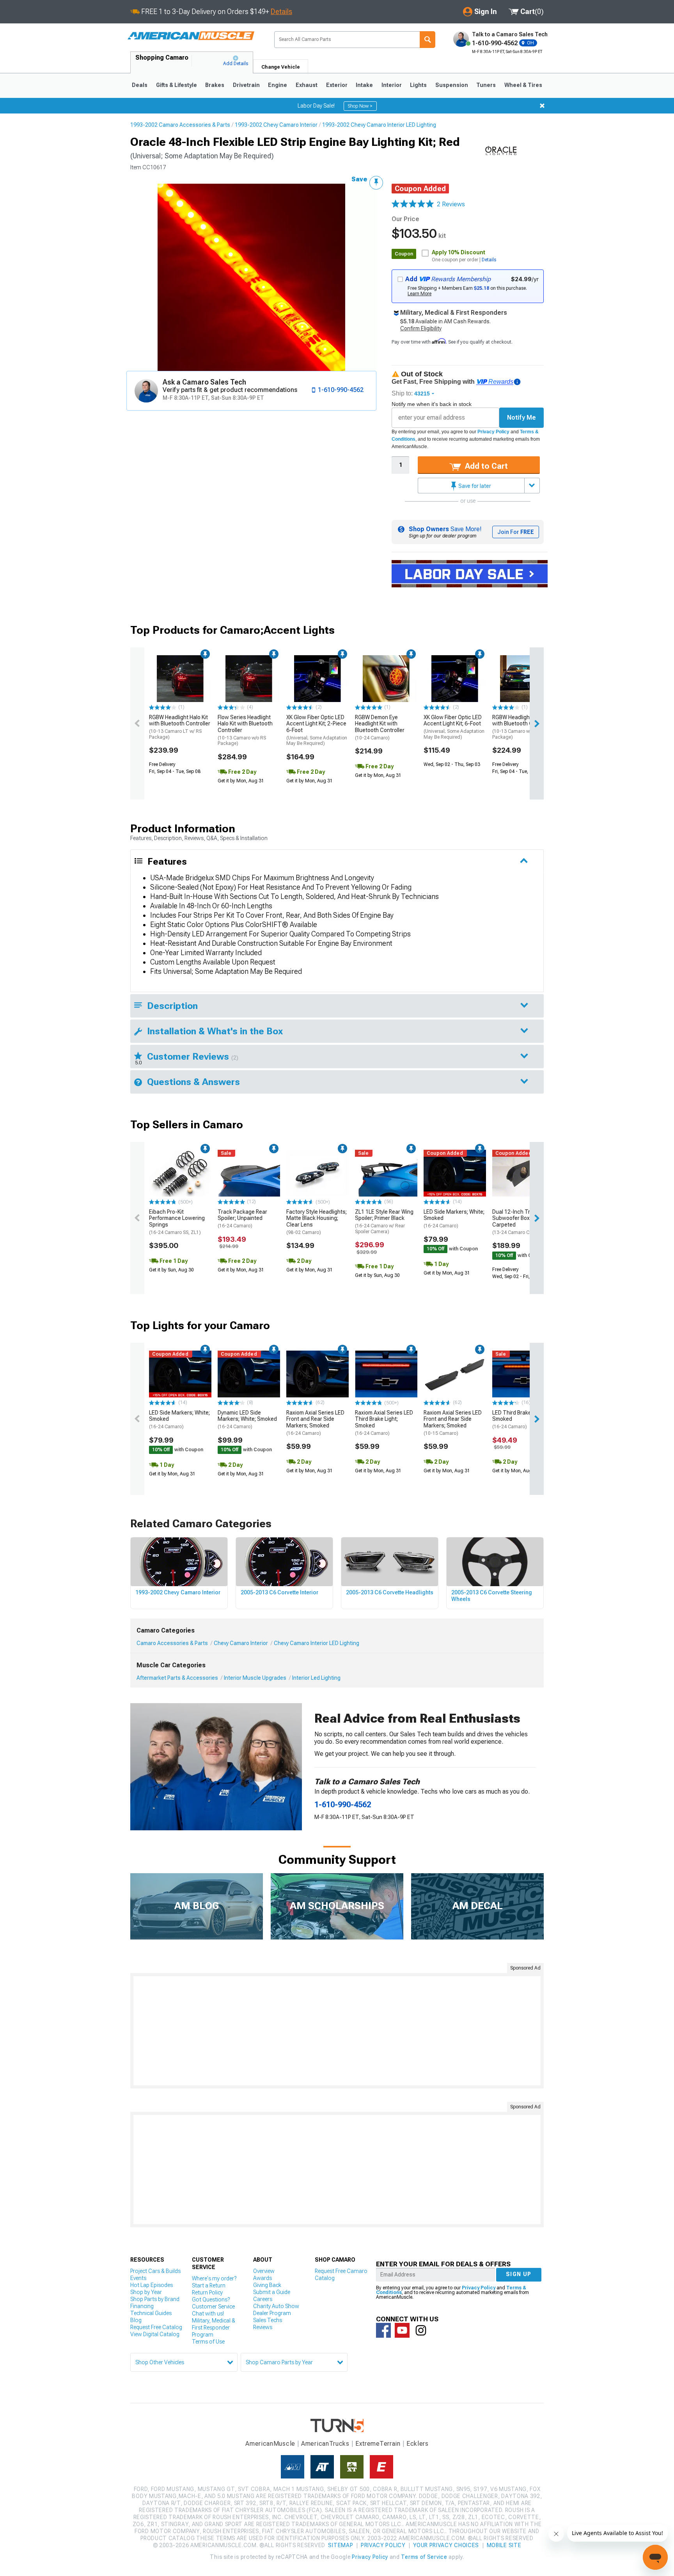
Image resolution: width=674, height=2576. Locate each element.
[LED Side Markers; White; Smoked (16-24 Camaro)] (455, 1173)
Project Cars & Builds (155, 2271)
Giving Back (267, 2285)
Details (281, 12)
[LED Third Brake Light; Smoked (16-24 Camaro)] (523, 1374)
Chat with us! (208, 2314)
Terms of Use (208, 2342)
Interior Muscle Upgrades (255, 1678)
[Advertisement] (337, 2031)
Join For (516, 532)
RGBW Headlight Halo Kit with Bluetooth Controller (180, 727)
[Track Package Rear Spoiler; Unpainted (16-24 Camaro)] (249, 1173)
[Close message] (542, 106)
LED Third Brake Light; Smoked (519, 1420)
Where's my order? (214, 2278)
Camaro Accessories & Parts (172, 1643)
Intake (364, 85)
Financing (142, 2306)
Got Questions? (211, 2299)
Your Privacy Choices (446, 2545)
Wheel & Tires (523, 85)
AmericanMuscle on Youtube (402, 2330)
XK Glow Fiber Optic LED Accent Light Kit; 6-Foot (454, 727)
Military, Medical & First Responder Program (214, 2328)
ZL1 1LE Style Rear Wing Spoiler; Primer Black (384, 1222)
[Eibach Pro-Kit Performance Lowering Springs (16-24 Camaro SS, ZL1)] (180, 1173)
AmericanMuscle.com (191, 36)
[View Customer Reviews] (413, 204)
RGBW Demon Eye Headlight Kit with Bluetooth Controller (380, 727)
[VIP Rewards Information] (517, 382)
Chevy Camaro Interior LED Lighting (317, 1643)
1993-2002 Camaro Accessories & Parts (180, 125)
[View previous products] (137, 723)
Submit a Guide (272, 2292)
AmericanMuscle (270, 2444)
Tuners (486, 85)
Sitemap (341, 2545)
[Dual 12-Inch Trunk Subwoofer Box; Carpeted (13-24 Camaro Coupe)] (523, 1173)
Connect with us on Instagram (421, 2330)
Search (427, 40)
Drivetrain (246, 85)
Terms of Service (424, 2557)
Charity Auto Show (276, 2306)
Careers (263, 2299)
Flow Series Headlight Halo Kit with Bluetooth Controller (245, 730)
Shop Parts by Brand (155, 2299)
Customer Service (213, 2307)
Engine (278, 85)
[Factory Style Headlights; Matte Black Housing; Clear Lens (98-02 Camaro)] (317, 1173)
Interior (392, 85)
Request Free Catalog (156, 2327)
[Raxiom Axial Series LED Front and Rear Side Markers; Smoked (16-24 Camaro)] (317, 1374)
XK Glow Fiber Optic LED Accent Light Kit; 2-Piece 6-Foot (317, 730)
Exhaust (307, 85)
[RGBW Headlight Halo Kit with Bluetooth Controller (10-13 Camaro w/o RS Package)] (523, 679)
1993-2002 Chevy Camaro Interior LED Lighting (379, 125)
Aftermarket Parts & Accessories (177, 1678)
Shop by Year (146, 2292)
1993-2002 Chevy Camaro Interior (276, 125)
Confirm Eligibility (421, 328)
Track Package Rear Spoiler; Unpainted (242, 1219)
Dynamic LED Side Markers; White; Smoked (247, 1420)
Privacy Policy (493, 432)
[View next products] (537, 723)
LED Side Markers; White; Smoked (454, 1219)
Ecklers (418, 2444)
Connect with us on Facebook (383, 2330)
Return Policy (207, 2292)
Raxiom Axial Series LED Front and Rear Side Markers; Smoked (315, 1423)
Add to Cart (485, 466)
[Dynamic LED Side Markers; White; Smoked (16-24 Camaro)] (249, 1374)
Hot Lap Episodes (152, 2285)
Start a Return (209, 2285)
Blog (136, 2320)
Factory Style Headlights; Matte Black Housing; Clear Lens (317, 1222)
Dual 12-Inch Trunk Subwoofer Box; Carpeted (517, 1222)
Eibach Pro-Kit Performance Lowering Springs (177, 1222)
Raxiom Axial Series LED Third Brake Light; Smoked (384, 1423)
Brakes (215, 85)
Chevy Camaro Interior (241, 1643)
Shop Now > (360, 106)
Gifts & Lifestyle (176, 85)
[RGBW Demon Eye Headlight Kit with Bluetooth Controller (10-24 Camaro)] (386, 679)
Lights (418, 85)
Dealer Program (272, 2313)
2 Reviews (451, 204)
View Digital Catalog (155, 2334)
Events (138, 2278)
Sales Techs (268, 2320)
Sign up (519, 2274)
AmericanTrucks (325, 2444)
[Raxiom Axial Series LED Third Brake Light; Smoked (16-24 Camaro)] (386, 1374)
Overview (264, 2271)
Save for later (474, 486)
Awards (263, 2278)
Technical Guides (151, 2313)
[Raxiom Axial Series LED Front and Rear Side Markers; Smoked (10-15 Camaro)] (455, 1374)
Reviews (263, 2327)
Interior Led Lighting (316, 1678)
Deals (140, 85)
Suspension (452, 85)
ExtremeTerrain (378, 2444)
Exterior (337, 85)
